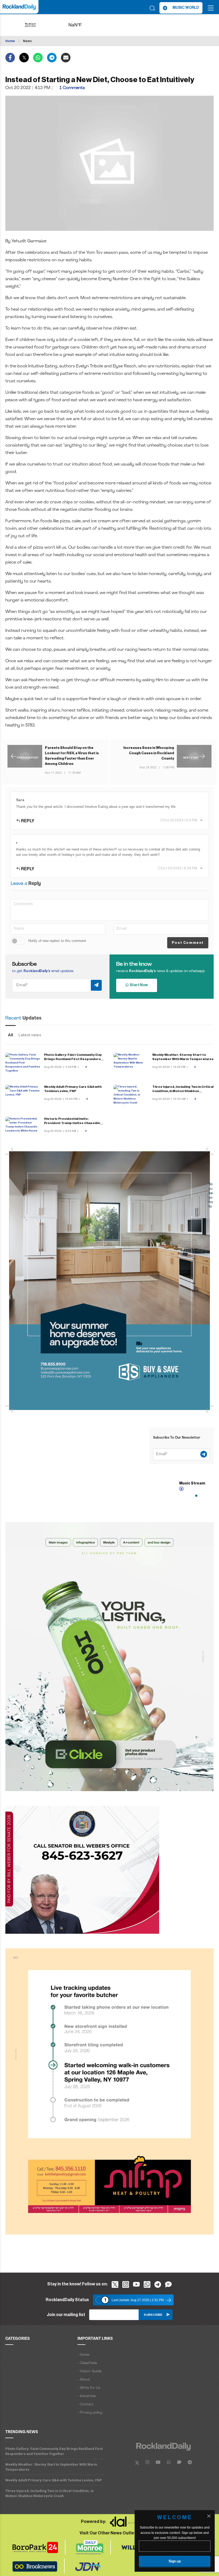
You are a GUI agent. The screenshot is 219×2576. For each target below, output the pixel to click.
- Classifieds (87, 2363)
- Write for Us (89, 2388)
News (27, 41)
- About (84, 2380)
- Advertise (87, 2396)
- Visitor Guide (89, 2371)
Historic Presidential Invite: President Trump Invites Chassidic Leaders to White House (72, 1123)
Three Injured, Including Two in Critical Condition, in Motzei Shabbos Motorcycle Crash (183, 1091)
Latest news (30, 1035)
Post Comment (188, 943)
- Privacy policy (90, 2413)
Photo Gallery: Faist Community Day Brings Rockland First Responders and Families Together (73, 1059)
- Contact (85, 2404)
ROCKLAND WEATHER (83, 25)
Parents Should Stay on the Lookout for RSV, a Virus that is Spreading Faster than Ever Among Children (72, 756)
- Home (83, 2355)
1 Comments (72, 88)
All (11, 1035)
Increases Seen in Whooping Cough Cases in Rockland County (149, 753)
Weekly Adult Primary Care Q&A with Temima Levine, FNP (54, 2480)
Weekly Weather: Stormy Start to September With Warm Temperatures (51, 2467)
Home (10, 41)
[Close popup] (209, 2516)
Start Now (138, 985)
